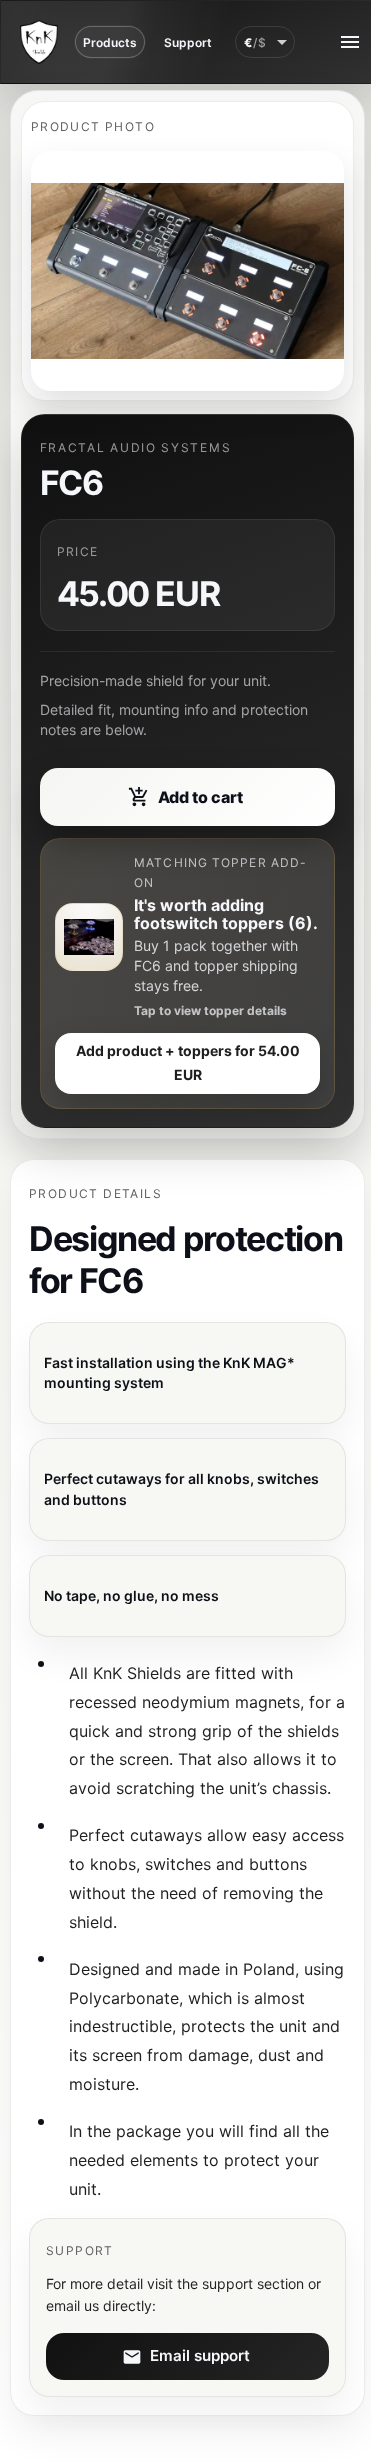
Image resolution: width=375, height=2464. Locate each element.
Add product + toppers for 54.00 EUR (188, 1063)
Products (110, 42)
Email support (200, 2355)
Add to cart (200, 797)
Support (188, 42)
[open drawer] (350, 42)
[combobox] (265, 42)
